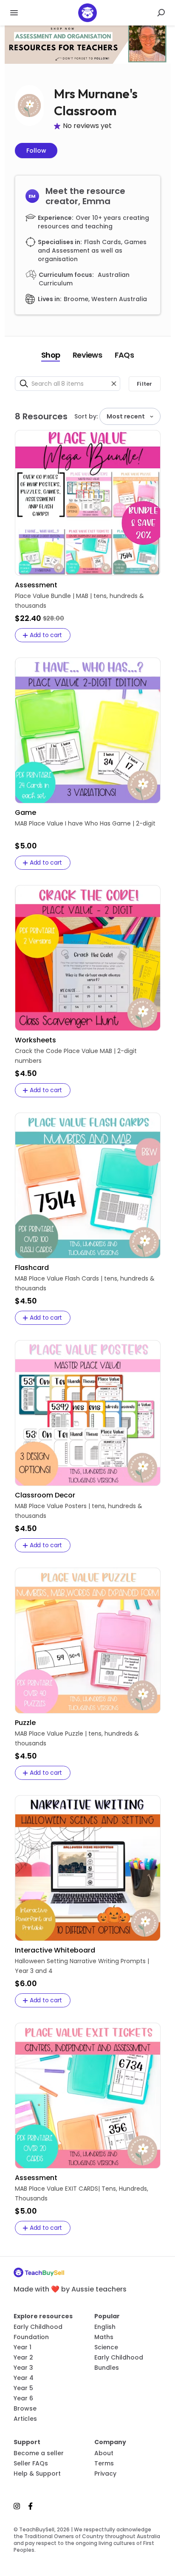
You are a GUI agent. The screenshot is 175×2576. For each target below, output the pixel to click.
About (104, 2453)
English (105, 2327)
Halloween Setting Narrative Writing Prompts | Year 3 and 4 (82, 1966)
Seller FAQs (31, 2463)
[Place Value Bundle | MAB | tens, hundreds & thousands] (88, 503)
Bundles (107, 2368)
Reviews (87, 355)
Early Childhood (38, 2327)
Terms (104, 2463)
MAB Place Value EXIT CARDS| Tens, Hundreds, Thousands (82, 2193)
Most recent (126, 416)
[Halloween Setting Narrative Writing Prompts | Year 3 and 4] (88, 1868)
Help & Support (37, 2474)
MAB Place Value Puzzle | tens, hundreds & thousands (77, 1738)
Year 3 (23, 2368)
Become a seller (39, 2453)
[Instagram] (19, 2506)
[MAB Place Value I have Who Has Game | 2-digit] (88, 730)
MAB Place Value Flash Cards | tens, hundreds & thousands (85, 1283)
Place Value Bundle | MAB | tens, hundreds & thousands (79, 601)
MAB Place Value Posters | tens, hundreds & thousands (79, 1511)
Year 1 (23, 2347)
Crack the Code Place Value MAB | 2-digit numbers (76, 1056)
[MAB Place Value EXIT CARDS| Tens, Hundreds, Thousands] (88, 2096)
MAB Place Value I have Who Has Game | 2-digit (85, 823)
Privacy (105, 2474)
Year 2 (23, 2357)
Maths (104, 2337)
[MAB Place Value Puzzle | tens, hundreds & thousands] (88, 1641)
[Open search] (161, 13)
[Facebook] (31, 2506)
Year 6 (23, 2398)
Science (106, 2347)
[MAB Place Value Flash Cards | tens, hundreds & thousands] (88, 1186)
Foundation (31, 2337)
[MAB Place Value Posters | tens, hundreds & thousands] (88, 1413)
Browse (25, 2408)
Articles (25, 2419)
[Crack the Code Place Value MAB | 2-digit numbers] (88, 958)
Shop (51, 355)
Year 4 (24, 2378)
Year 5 (23, 2388)
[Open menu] (14, 13)
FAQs (124, 355)
